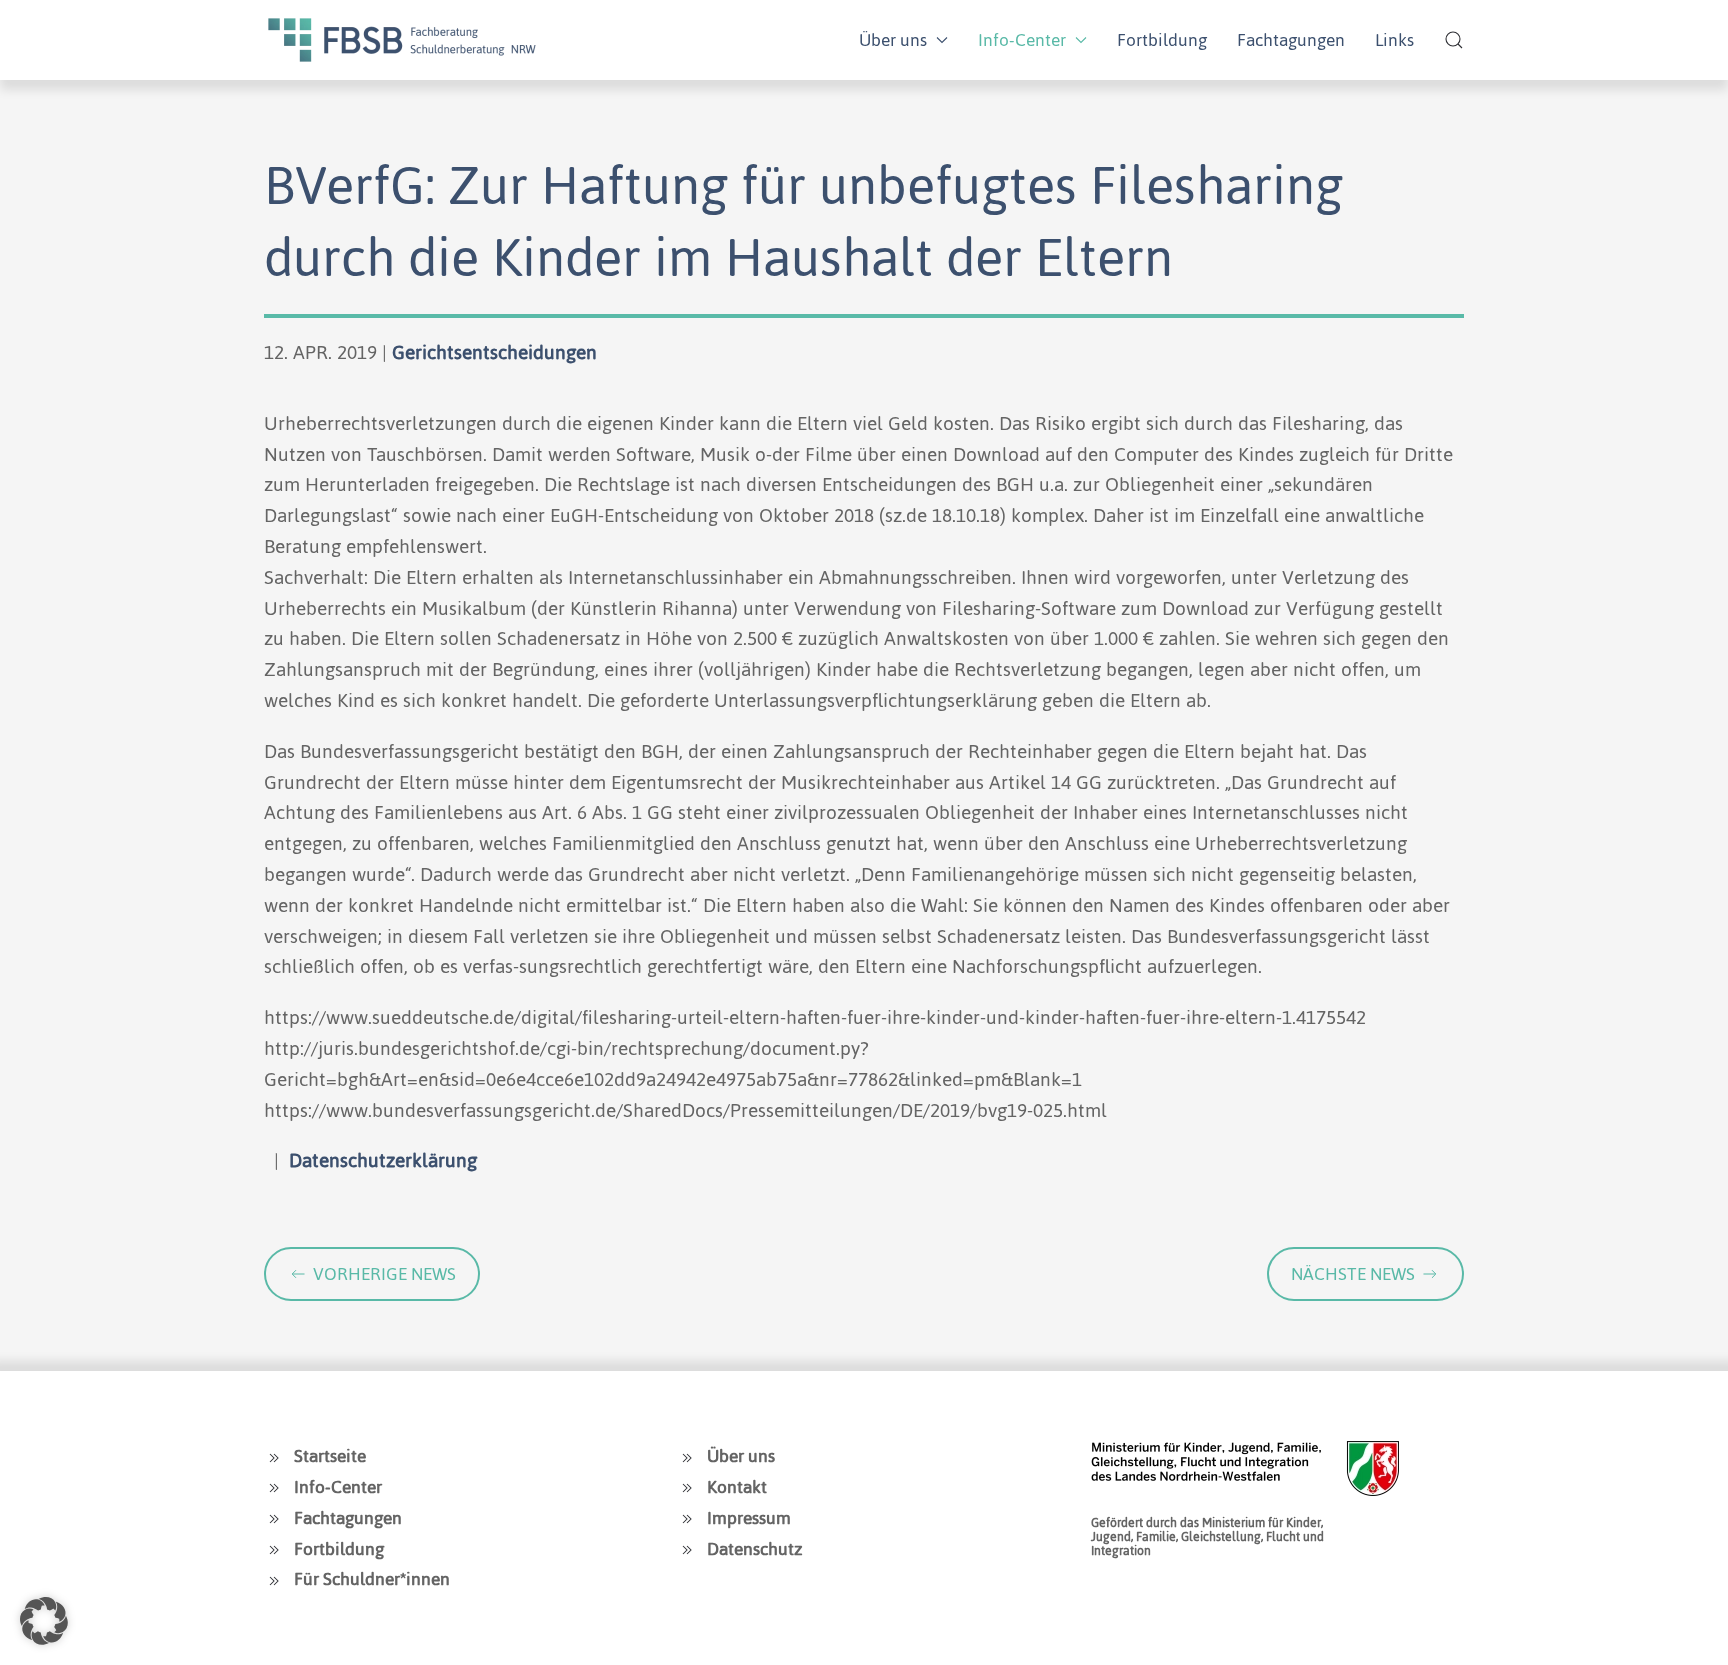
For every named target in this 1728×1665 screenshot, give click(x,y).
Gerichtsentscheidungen (494, 352)
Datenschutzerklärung (383, 1160)
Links (1394, 40)
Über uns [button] (893, 40)
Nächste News (1353, 1274)
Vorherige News (384, 1274)
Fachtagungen (1291, 40)
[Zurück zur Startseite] (402, 40)
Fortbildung (1162, 40)
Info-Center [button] (1022, 40)
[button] (1454, 40)
